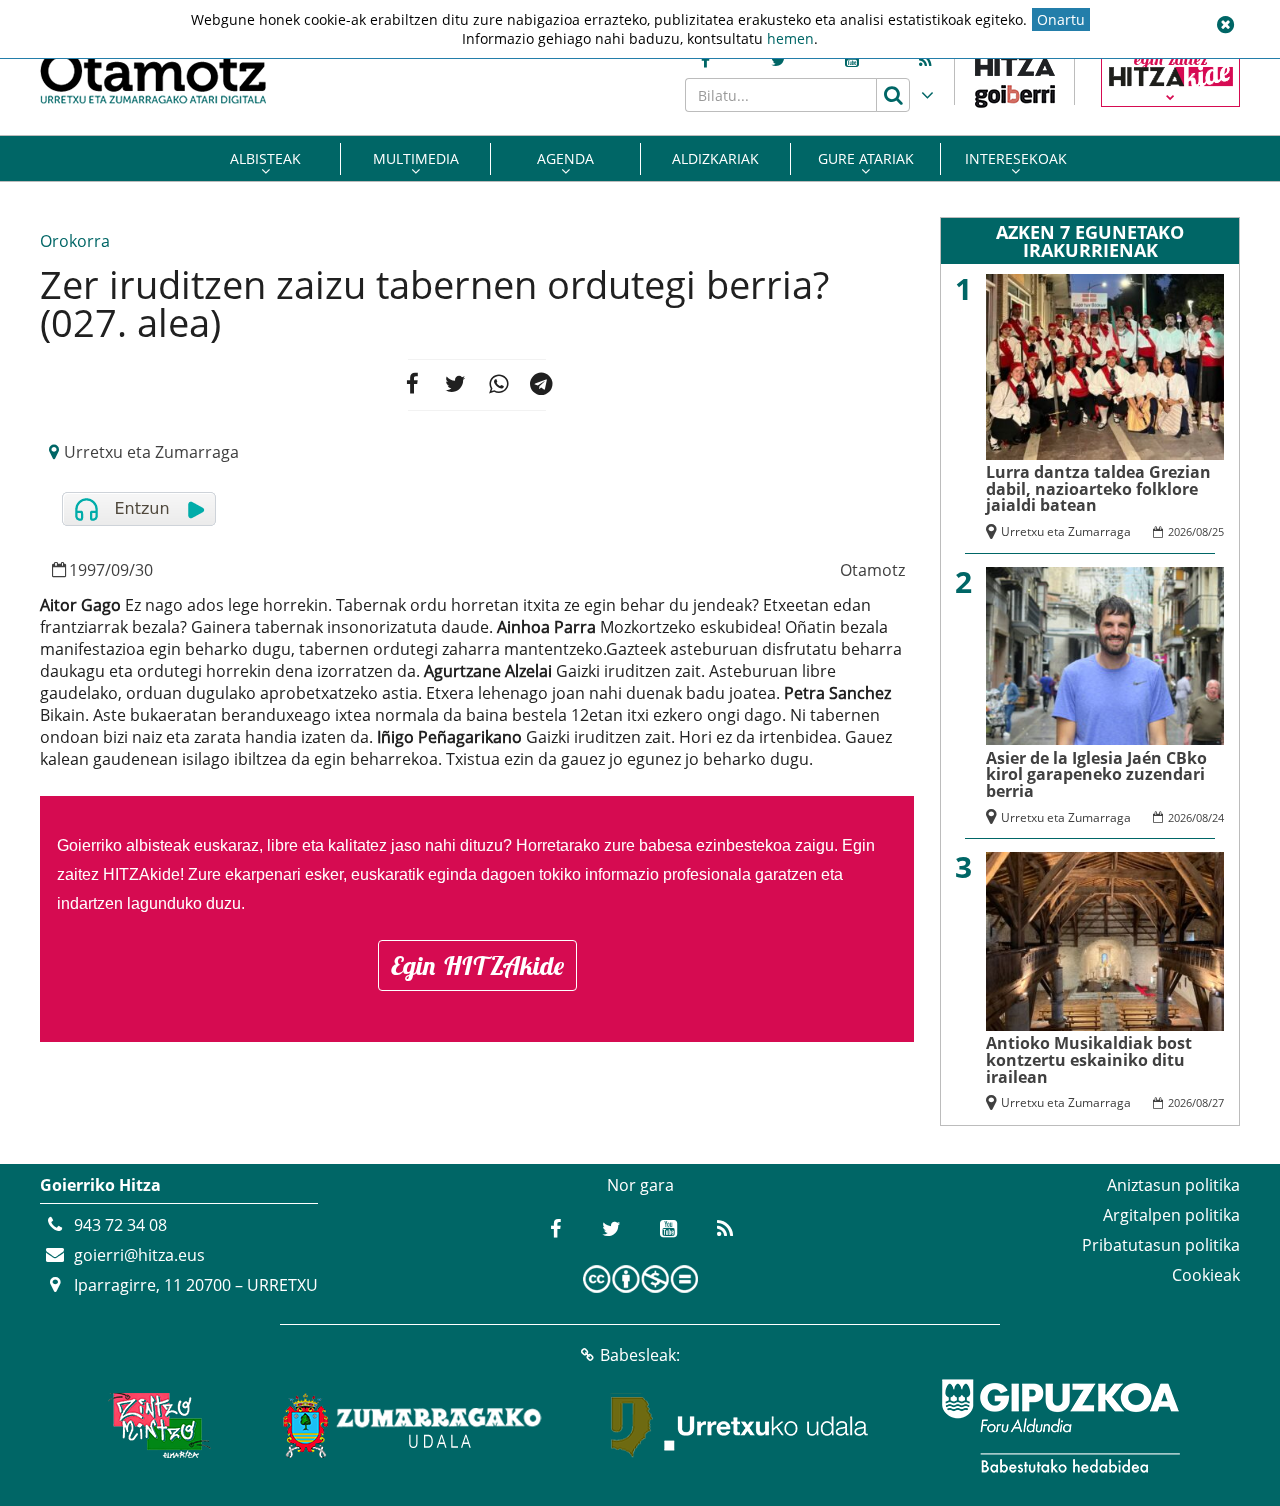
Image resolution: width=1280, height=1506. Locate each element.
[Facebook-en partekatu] (412, 385)
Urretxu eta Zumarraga (151, 452)
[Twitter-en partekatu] (455, 385)
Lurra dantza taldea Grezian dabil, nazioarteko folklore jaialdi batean (1098, 488)
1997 (87, 570)
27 (1218, 1102)
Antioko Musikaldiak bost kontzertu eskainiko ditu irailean (1089, 1059)
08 (1202, 531)
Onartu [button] (1061, 19)
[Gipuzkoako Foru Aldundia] (1060, 1426)
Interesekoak (1016, 158)
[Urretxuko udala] (740, 1426)
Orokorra (75, 241)
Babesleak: (640, 1355)
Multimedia (416, 158)
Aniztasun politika (1173, 1185)
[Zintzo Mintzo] (156, 1426)
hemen (790, 38)
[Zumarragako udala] (413, 1426)
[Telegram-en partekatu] (542, 385)
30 (144, 570)
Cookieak (1206, 1275)
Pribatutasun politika (1161, 1245)
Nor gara (640, 1185)
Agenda (565, 158)
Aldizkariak (715, 158)
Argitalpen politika (1171, 1215)
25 (1218, 531)
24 (1218, 817)
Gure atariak (866, 158)
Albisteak (265, 158)
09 (120, 570)
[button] (1225, 25)
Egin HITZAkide (477, 965)
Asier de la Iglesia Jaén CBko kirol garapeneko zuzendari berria (1096, 774)
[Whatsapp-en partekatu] (498, 385)
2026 (1180, 531)
